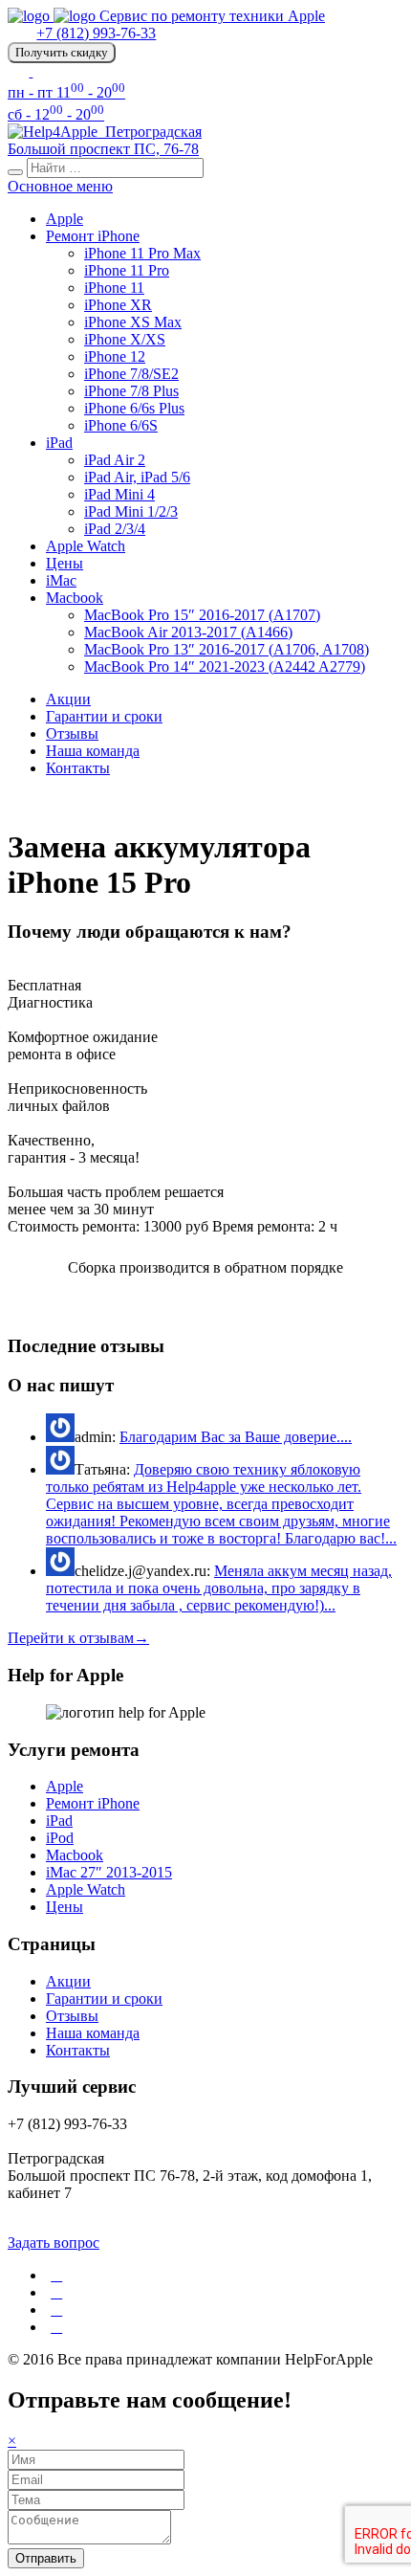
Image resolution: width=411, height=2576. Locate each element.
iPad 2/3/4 (115, 529)
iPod (60, 1838)
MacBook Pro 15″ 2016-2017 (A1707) (202, 615)
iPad (59, 443)
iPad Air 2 (115, 460)
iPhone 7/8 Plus (131, 391)
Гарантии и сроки (104, 716)
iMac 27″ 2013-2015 (109, 1872)
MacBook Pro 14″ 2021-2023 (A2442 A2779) (225, 666)
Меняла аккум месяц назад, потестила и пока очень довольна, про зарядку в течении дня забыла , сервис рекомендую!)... (219, 1588)
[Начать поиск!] (15, 172)
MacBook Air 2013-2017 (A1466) (188, 632)
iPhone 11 (114, 288)
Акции (68, 699)
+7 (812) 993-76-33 (96, 33)
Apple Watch (86, 546)
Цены (65, 563)
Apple (65, 219)
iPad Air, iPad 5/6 (137, 477)
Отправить (46, 2558)
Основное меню (60, 186)
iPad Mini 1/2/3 (131, 511)
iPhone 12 (115, 356)
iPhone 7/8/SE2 (131, 374)
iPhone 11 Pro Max (142, 253)
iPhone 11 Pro (127, 270)
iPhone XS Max (133, 322)
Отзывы (72, 733)
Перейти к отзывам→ (78, 1638)
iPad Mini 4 (119, 494)
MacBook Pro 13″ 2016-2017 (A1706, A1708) (227, 649)
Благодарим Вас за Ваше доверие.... (236, 1437)
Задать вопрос (54, 2243)
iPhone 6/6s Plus (134, 408)
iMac (61, 580)
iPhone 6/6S (121, 425)
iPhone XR (118, 305)
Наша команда (93, 751)
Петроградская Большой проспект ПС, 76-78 (105, 140)
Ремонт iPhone (93, 236)
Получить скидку (62, 52)
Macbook (75, 598)
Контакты (78, 768)
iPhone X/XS (125, 339)
